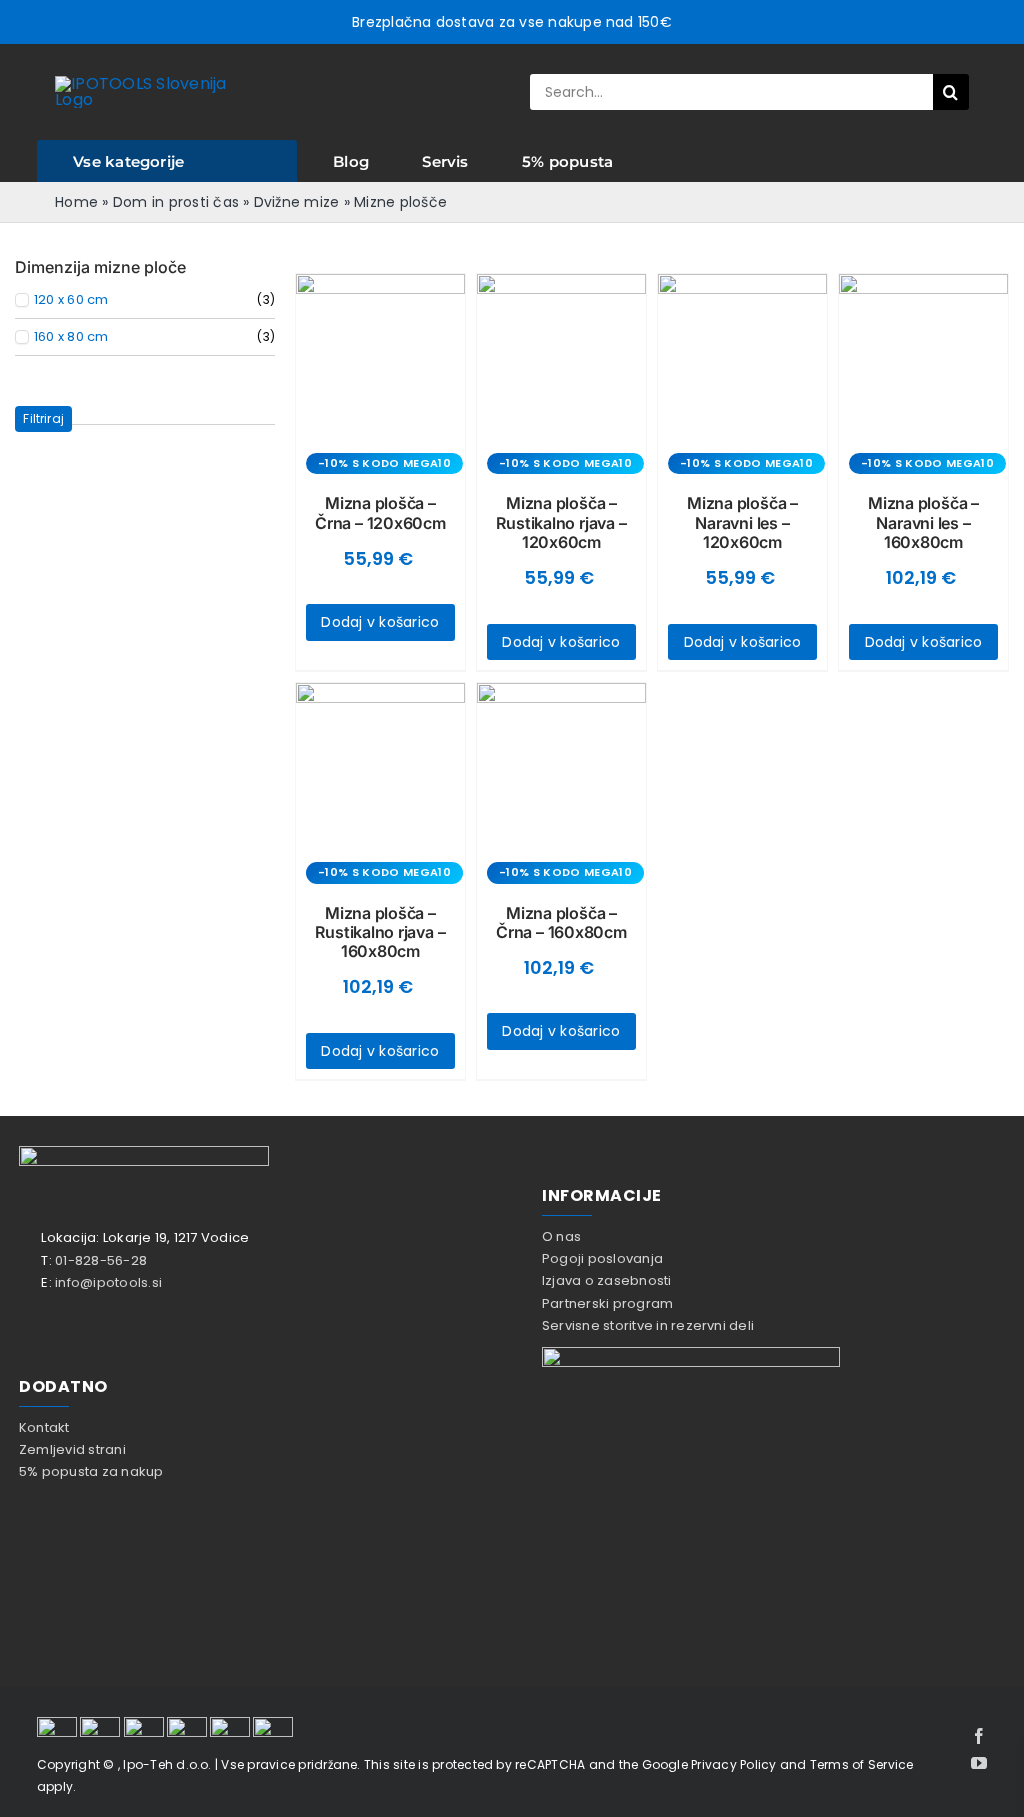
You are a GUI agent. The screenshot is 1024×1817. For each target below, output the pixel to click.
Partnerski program (607, 1303)
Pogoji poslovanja (602, 1258)
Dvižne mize (297, 202)
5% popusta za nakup (91, 1471)
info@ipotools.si (108, 1282)
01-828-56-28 (101, 1260)
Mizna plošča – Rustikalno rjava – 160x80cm (380, 932)
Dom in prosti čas (176, 202)
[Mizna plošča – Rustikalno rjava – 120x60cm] (561, 358)
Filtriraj (43, 418)
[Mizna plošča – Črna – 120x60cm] (380, 358)
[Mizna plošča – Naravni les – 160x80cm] (923, 358)
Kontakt (44, 1427)
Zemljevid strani (72, 1449)
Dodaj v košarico (380, 622)
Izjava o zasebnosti (607, 1280)
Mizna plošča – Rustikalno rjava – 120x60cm (561, 522)
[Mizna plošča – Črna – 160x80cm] (561, 767)
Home (76, 202)
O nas (561, 1236)
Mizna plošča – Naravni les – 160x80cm (923, 522)
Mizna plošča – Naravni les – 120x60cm (742, 522)
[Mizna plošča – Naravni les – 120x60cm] (742, 358)
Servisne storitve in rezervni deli (648, 1325)
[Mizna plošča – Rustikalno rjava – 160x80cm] (380, 767)
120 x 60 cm (71, 300)
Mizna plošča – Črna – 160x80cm (561, 922)
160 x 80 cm (71, 337)
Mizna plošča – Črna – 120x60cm (380, 512)
